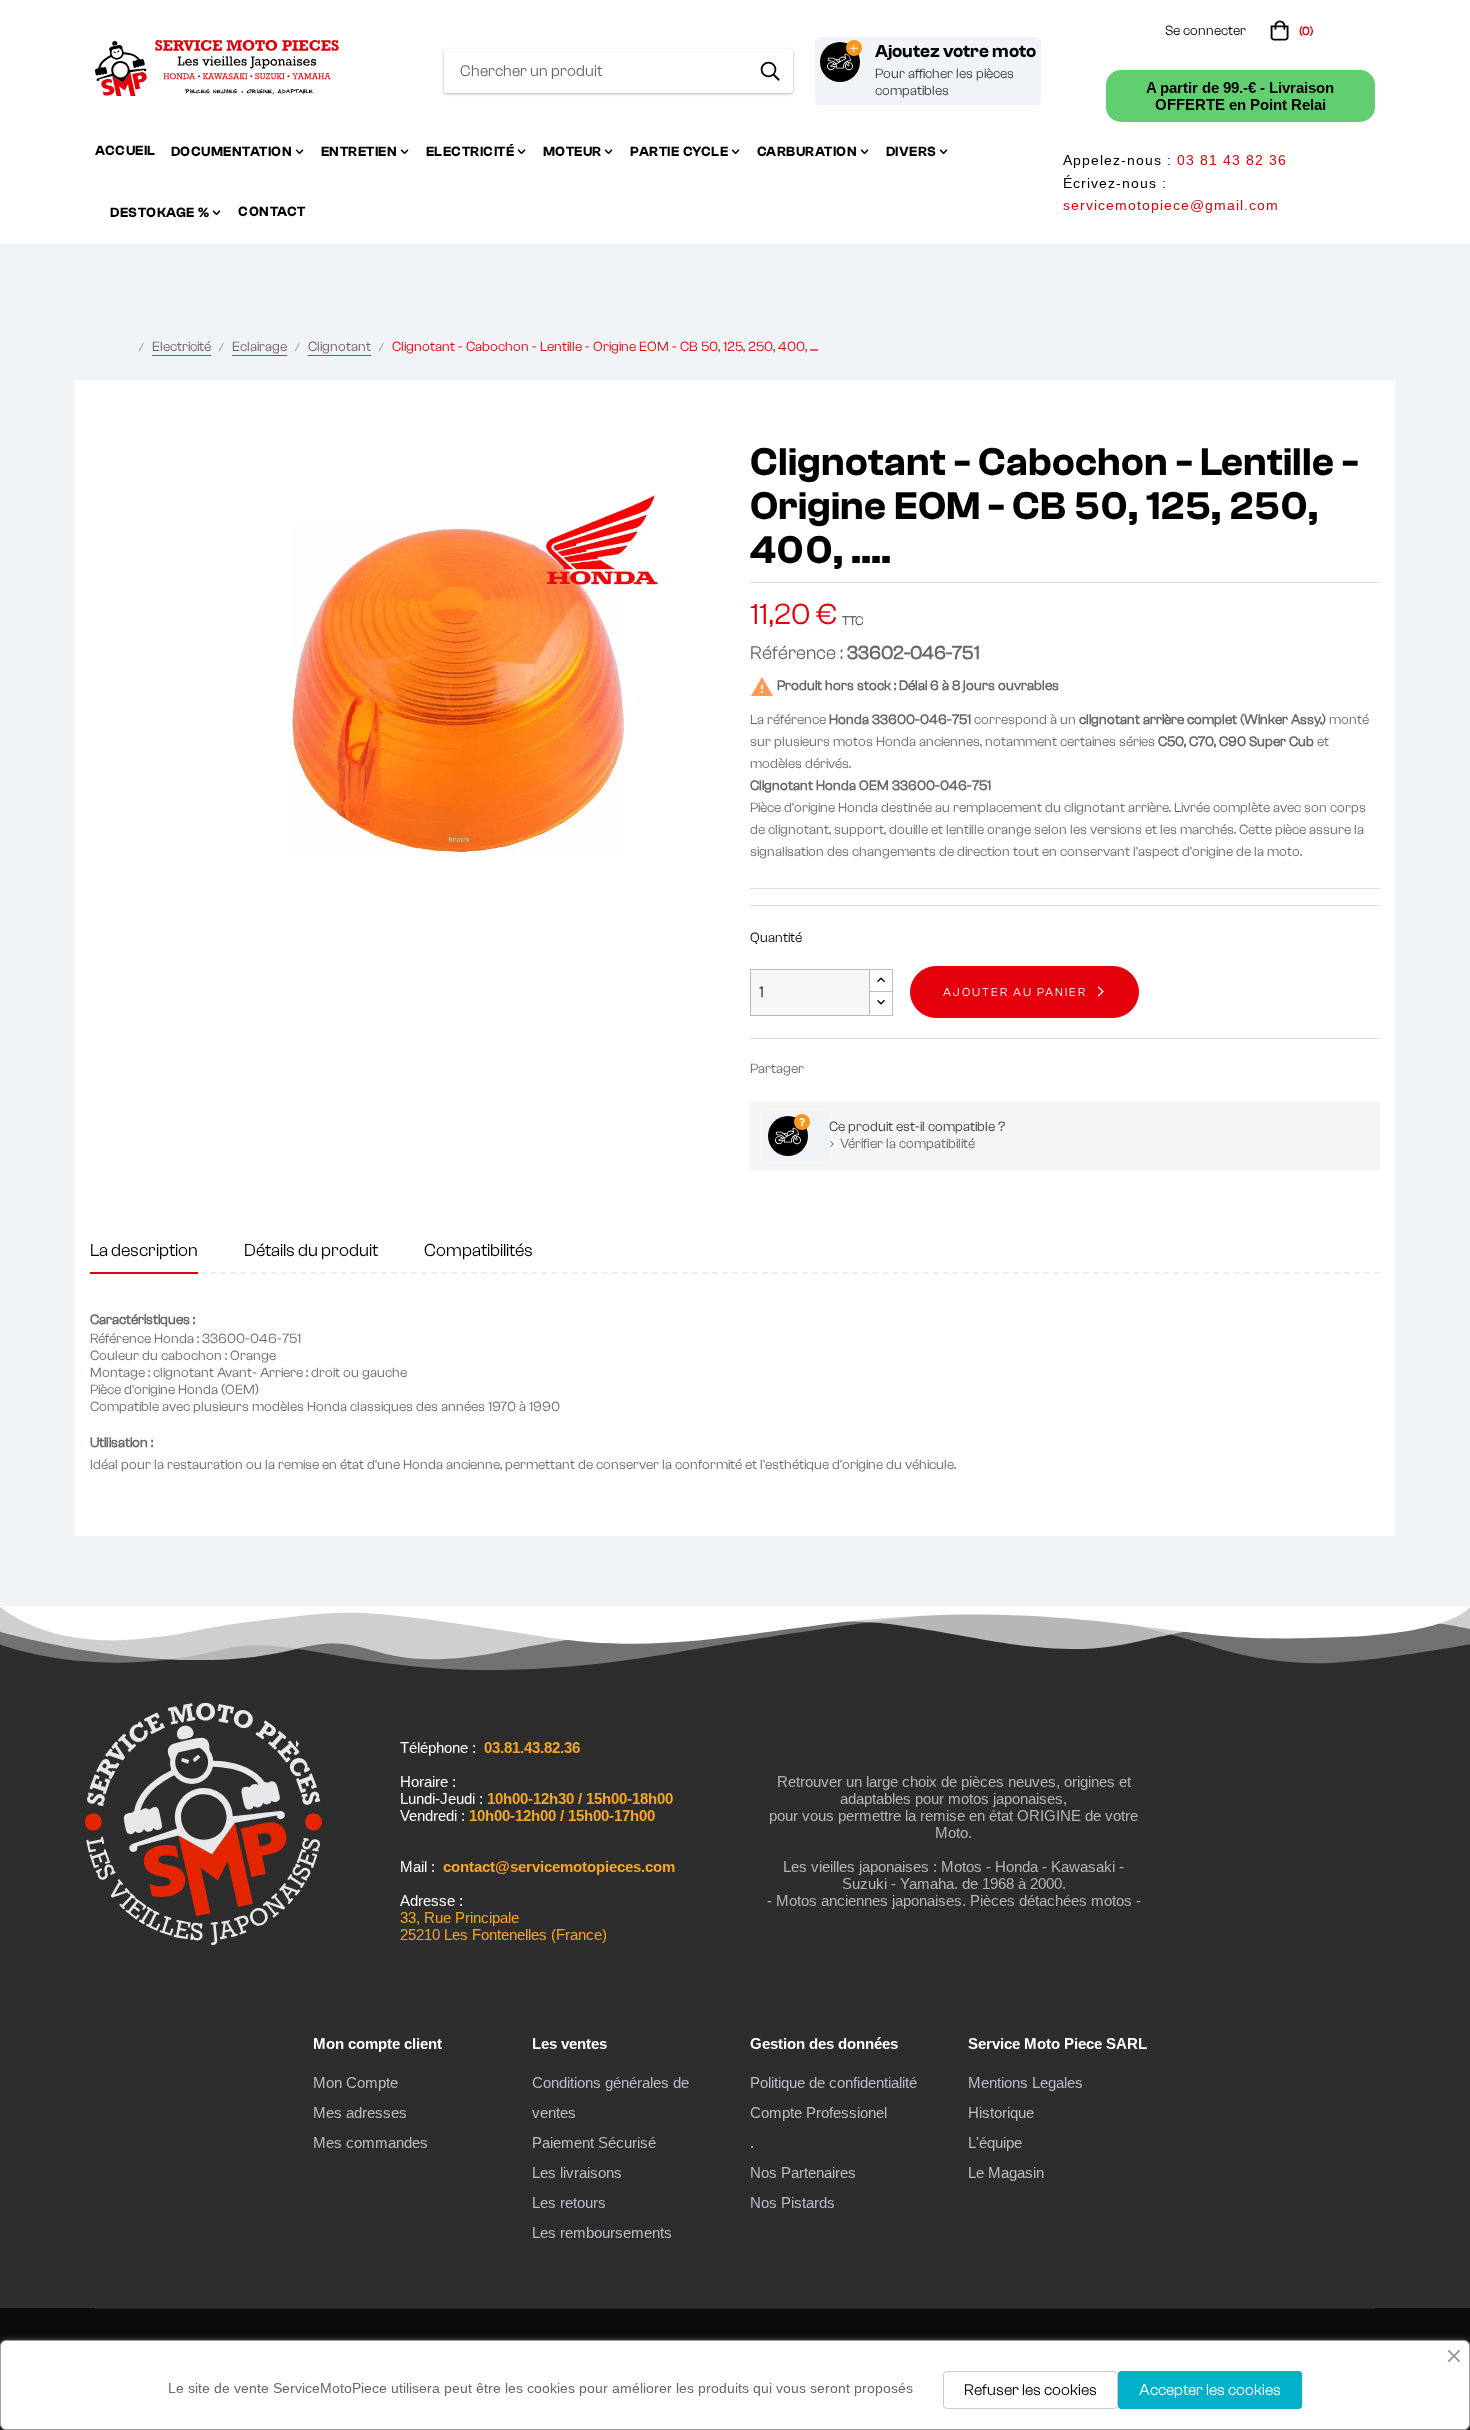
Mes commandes (370, 2142)
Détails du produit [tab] (311, 1250)
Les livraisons (577, 2172)
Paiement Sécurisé (594, 2142)
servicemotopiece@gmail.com (1171, 205)
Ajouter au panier (1015, 992)
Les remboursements (602, 2232)
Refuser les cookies (1030, 2390)
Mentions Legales (1025, 2082)
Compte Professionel (818, 2112)
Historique (1001, 2112)
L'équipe (995, 2142)
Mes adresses (360, 2112)
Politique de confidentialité (833, 2082)
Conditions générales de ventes (610, 2097)
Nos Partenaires (803, 2172)
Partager (828, 1068)
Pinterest (888, 1068)
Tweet (858, 1068)
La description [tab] (144, 1250)
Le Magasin (1006, 2172)
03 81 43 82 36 (1232, 160)
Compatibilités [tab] (478, 1250)
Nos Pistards (792, 2202)
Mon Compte (355, 2082)
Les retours (569, 2202)
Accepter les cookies (1210, 2390)
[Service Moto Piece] (203, 1945)
